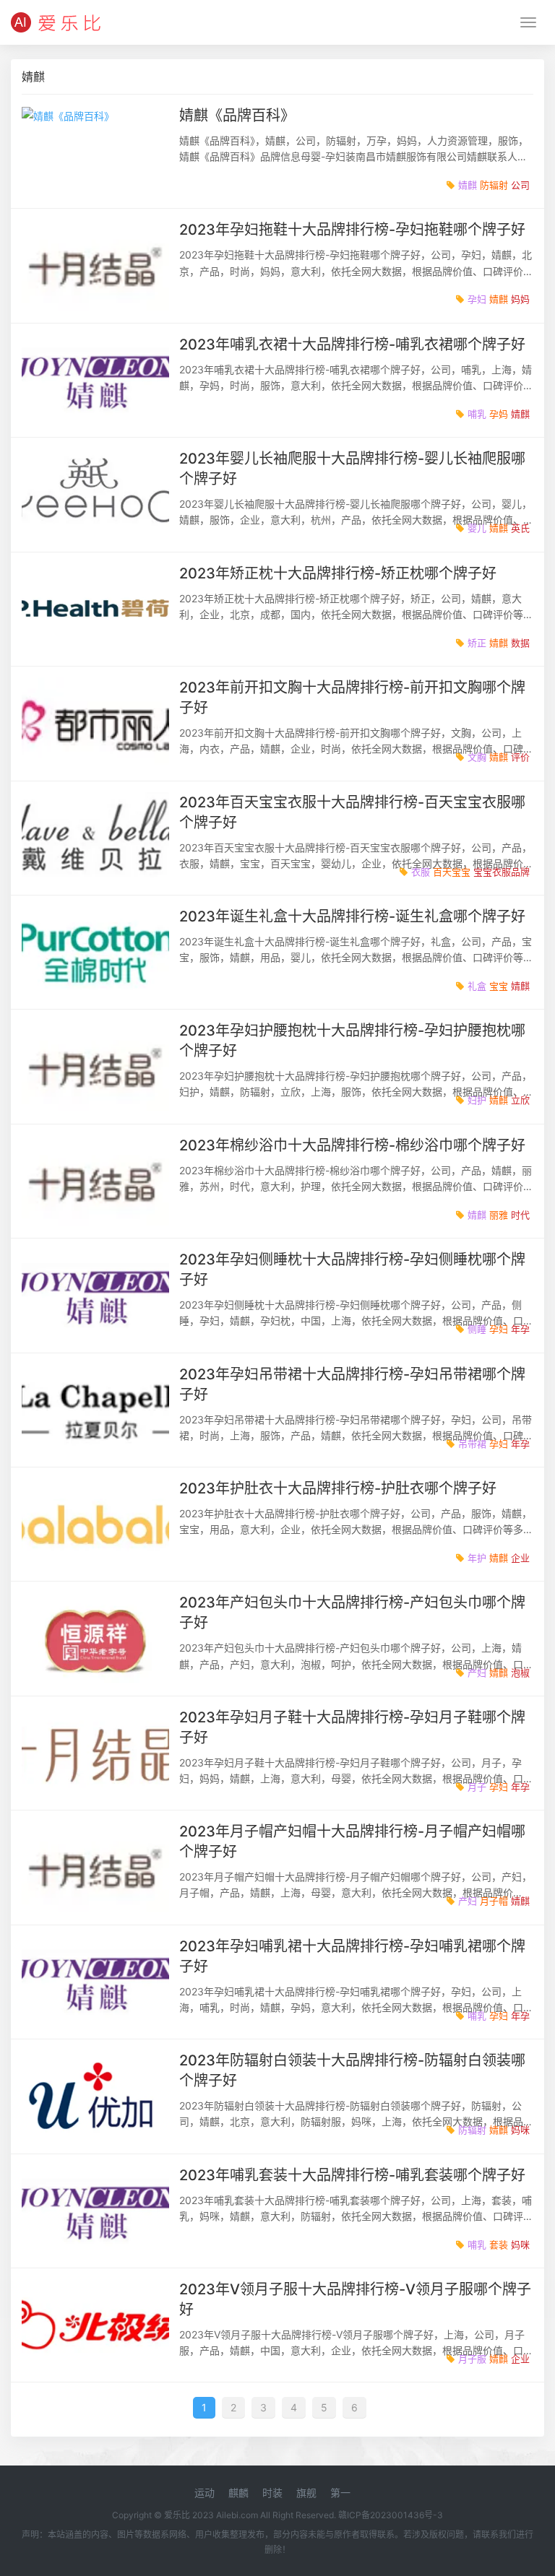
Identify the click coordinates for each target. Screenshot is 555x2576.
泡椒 (520, 1673)
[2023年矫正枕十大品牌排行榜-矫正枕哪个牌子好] (95, 609)
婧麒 (468, 185)
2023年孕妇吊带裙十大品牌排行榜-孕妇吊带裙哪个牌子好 (352, 1384)
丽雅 (499, 1215)
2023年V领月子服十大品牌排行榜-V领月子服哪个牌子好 (355, 2299)
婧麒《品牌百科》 (237, 116)
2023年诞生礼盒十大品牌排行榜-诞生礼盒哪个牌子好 (352, 916)
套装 (499, 2245)
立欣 (520, 1100)
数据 (520, 643)
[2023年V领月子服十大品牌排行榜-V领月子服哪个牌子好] (95, 2325)
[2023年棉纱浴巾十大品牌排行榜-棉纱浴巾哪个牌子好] (95, 1181)
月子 (477, 1787)
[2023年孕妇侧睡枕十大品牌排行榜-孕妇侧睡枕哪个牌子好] (95, 1295)
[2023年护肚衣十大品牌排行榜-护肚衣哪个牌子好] (95, 1524)
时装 (272, 2493)
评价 (520, 757)
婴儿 (477, 528)
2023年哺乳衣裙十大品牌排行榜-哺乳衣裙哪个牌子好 (352, 344)
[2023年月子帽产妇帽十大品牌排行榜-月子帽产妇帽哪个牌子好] (95, 1867)
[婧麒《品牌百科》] (95, 151)
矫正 (477, 643)
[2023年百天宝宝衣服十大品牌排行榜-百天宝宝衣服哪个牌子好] (95, 838)
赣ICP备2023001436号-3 (391, 2515)
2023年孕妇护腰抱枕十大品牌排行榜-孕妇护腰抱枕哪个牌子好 (352, 1041)
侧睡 (477, 1329)
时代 (520, 1215)
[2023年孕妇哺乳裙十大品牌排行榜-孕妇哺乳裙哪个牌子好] (95, 1982)
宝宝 (499, 986)
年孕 (520, 1329)
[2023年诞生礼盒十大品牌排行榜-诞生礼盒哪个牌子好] (95, 952)
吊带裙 (472, 1444)
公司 (520, 185)
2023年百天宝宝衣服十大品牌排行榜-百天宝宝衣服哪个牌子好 (352, 812)
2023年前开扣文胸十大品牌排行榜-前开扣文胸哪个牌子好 (352, 698)
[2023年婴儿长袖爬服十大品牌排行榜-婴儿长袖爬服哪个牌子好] (95, 494)
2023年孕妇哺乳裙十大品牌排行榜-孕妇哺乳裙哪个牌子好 (352, 1956)
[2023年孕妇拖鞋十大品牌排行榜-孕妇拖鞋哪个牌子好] (95, 265)
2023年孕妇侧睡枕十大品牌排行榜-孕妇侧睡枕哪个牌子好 (352, 1270)
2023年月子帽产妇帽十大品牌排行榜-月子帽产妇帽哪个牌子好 (352, 1842)
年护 (477, 1558)
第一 (340, 2493)
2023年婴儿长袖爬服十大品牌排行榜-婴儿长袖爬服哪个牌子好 (352, 469)
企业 (520, 1558)
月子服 (472, 2359)
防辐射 (494, 185)
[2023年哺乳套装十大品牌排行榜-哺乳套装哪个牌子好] (95, 2211)
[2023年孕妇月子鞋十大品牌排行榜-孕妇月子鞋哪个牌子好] (95, 1753)
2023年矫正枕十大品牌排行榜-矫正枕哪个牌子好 (338, 573)
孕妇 (477, 299)
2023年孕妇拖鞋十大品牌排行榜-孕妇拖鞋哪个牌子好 (352, 230)
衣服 (421, 872)
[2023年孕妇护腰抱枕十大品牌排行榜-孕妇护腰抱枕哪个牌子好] (95, 1066)
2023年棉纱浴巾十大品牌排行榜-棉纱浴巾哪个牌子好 (352, 1145)
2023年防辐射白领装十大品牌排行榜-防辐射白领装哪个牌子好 (352, 2070)
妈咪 (520, 2130)
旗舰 (306, 2493)
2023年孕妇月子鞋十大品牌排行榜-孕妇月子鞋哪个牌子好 (352, 1727)
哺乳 (477, 414)
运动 (205, 2493)
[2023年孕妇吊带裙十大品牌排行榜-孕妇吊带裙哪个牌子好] (95, 1410)
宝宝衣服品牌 (502, 872)
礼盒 (477, 986)
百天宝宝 (452, 872)
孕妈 (499, 414)
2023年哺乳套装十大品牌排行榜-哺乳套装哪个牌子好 (352, 2175)
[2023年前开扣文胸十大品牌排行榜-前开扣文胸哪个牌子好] (95, 723)
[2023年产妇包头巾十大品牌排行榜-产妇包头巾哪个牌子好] (95, 1638)
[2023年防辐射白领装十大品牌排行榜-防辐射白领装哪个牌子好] (95, 2096)
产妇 (477, 1673)
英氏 (520, 528)
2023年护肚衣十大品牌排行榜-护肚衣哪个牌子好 (338, 1488)
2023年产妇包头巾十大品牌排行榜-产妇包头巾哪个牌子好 (352, 1613)
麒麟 (238, 2493)
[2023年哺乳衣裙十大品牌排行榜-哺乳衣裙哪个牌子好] (95, 380)
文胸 (477, 757)
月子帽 (494, 1901)
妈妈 (520, 299)
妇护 (477, 1100)
